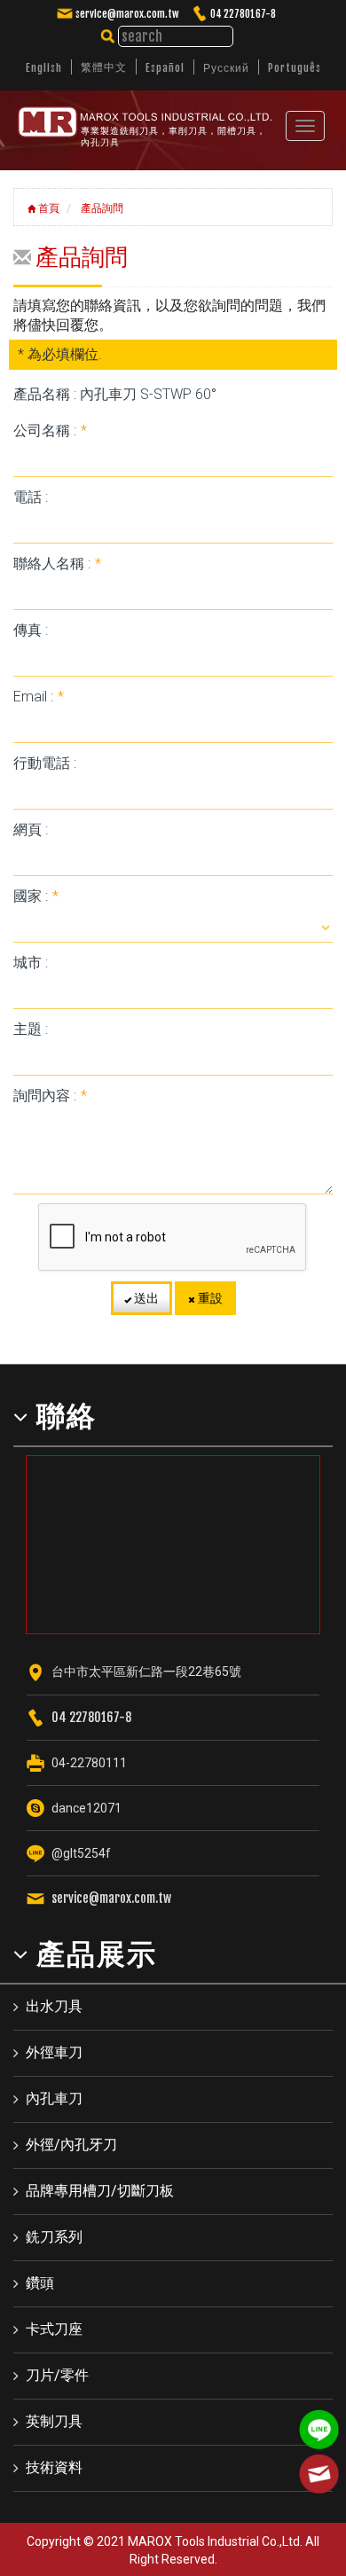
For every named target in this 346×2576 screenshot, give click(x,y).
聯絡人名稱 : (57, 564)
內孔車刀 (54, 2098)
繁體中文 (104, 67)
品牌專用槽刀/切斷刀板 (100, 2191)
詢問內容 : (50, 1096)
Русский (226, 68)
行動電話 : (45, 763)
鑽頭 (40, 2283)
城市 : (31, 963)
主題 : (31, 1029)
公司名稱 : (50, 431)
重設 (209, 1298)
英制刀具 (54, 2421)
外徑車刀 (54, 2052)
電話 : (31, 497)
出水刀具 (54, 2006)
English (44, 68)
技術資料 (54, 2467)
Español (165, 68)
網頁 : (31, 830)
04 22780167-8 (243, 14)
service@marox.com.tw (127, 14)
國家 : (36, 896)
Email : (39, 697)
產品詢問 (101, 208)
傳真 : (31, 630)
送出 (145, 1298)
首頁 (47, 208)
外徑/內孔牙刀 (71, 2145)
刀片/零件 (57, 2375)
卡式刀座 (54, 2329)
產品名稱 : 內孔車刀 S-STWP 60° (115, 394)
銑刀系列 (54, 2237)
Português (295, 68)
